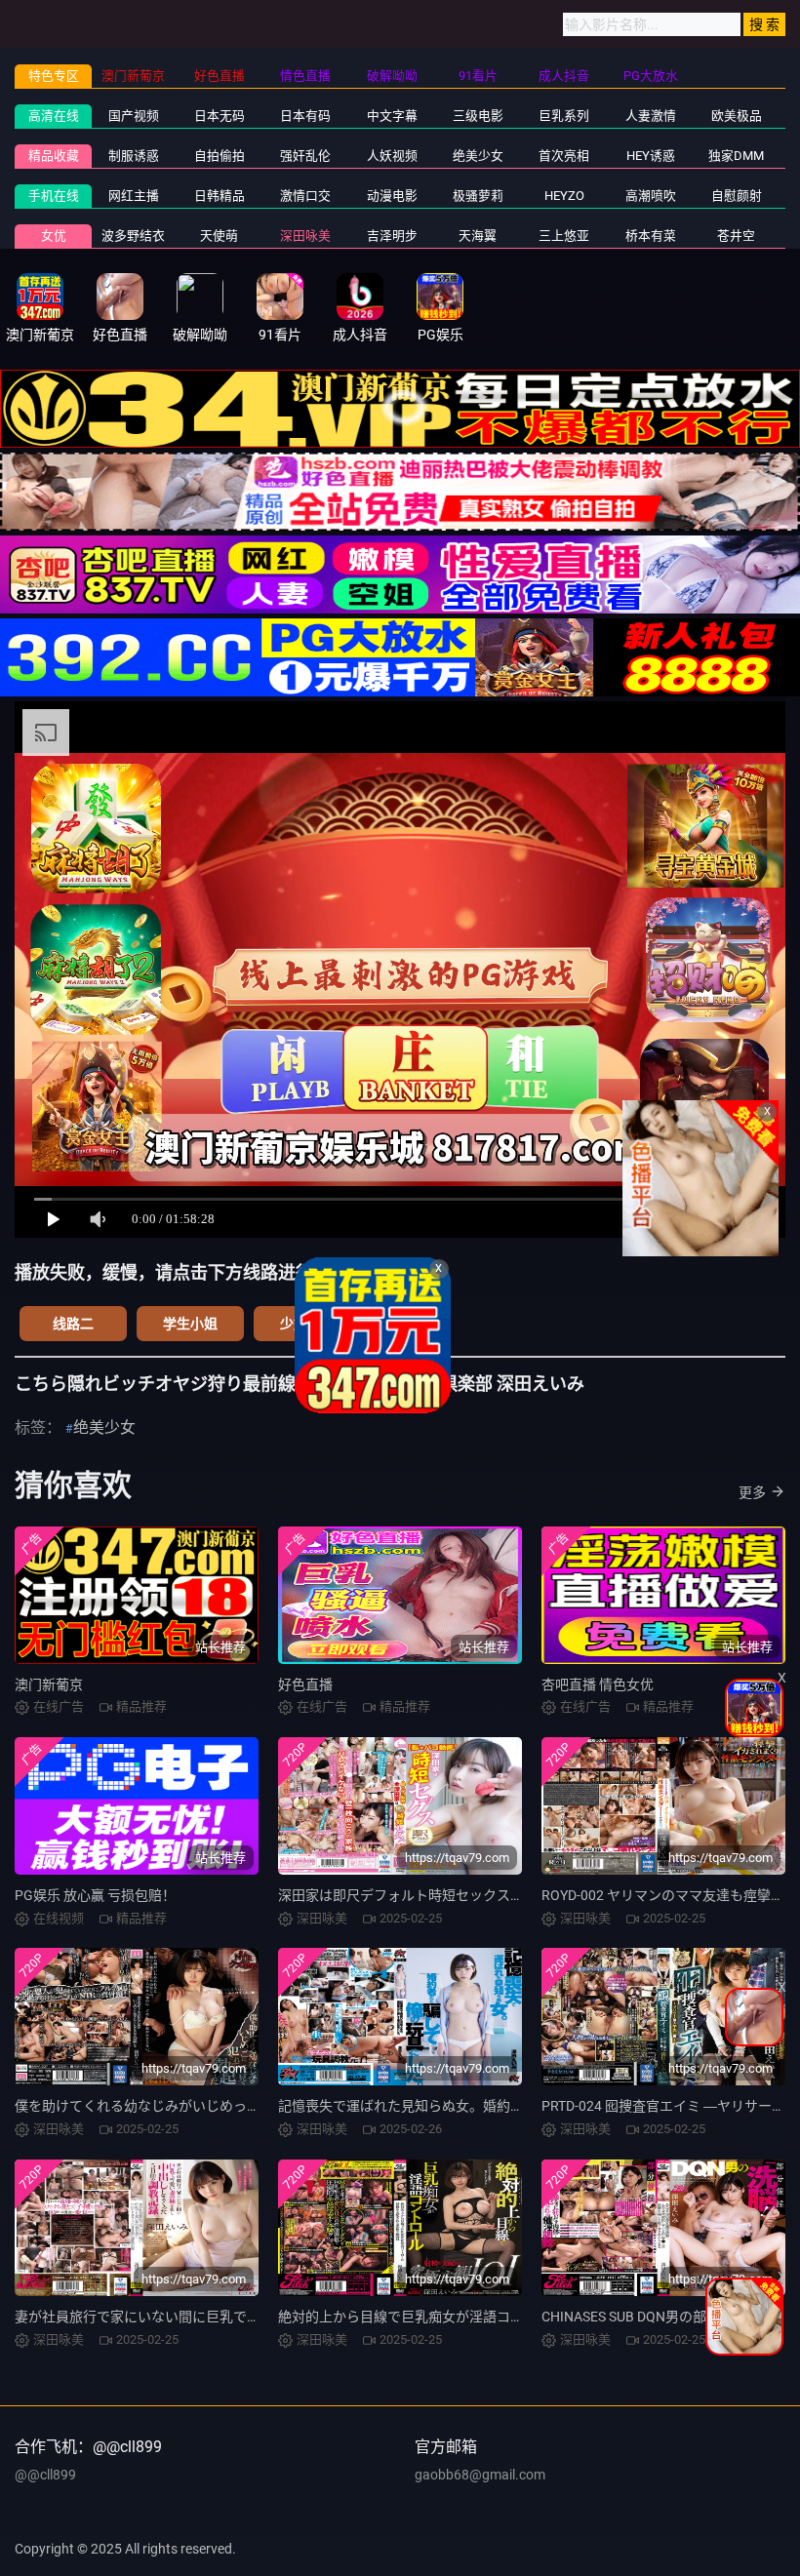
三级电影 (478, 116)
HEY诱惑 (651, 156)
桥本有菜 (651, 236)
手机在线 (54, 196)
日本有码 (305, 116)
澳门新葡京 (49, 1684)
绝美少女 (478, 156)
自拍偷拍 (220, 156)
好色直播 (305, 1684)
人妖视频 (392, 156)
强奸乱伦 (305, 156)
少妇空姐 (307, 1324)
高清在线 (54, 116)
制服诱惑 (134, 156)
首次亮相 (564, 156)
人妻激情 (651, 116)
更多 (752, 1492)
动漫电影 (392, 196)
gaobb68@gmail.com (480, 2475)
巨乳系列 (564, 116)
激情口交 (305, 196)
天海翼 (478, 236)
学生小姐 (190, 1324)
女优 (54, 236)
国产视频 (134, 116)
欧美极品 (737, 116)
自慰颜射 (737, 196)
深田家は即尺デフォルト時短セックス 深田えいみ (430, 1895)
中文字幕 (392, 116)
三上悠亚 (564, 236)
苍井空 (736, 236)
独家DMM (736, 156)
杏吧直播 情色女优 (598, 1684)
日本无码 (220, 116)
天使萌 (219, 236)
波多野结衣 (133, 236)
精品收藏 (54, 156)
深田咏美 (305, 236)
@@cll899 (45, 2475)
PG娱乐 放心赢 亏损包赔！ (95, 1895)
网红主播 (134, 196)
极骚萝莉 (478, 196)
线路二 (73, 1324)
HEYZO (564, 196)
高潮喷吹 (651, 196)
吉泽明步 (392, 236)
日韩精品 (220, 196)
